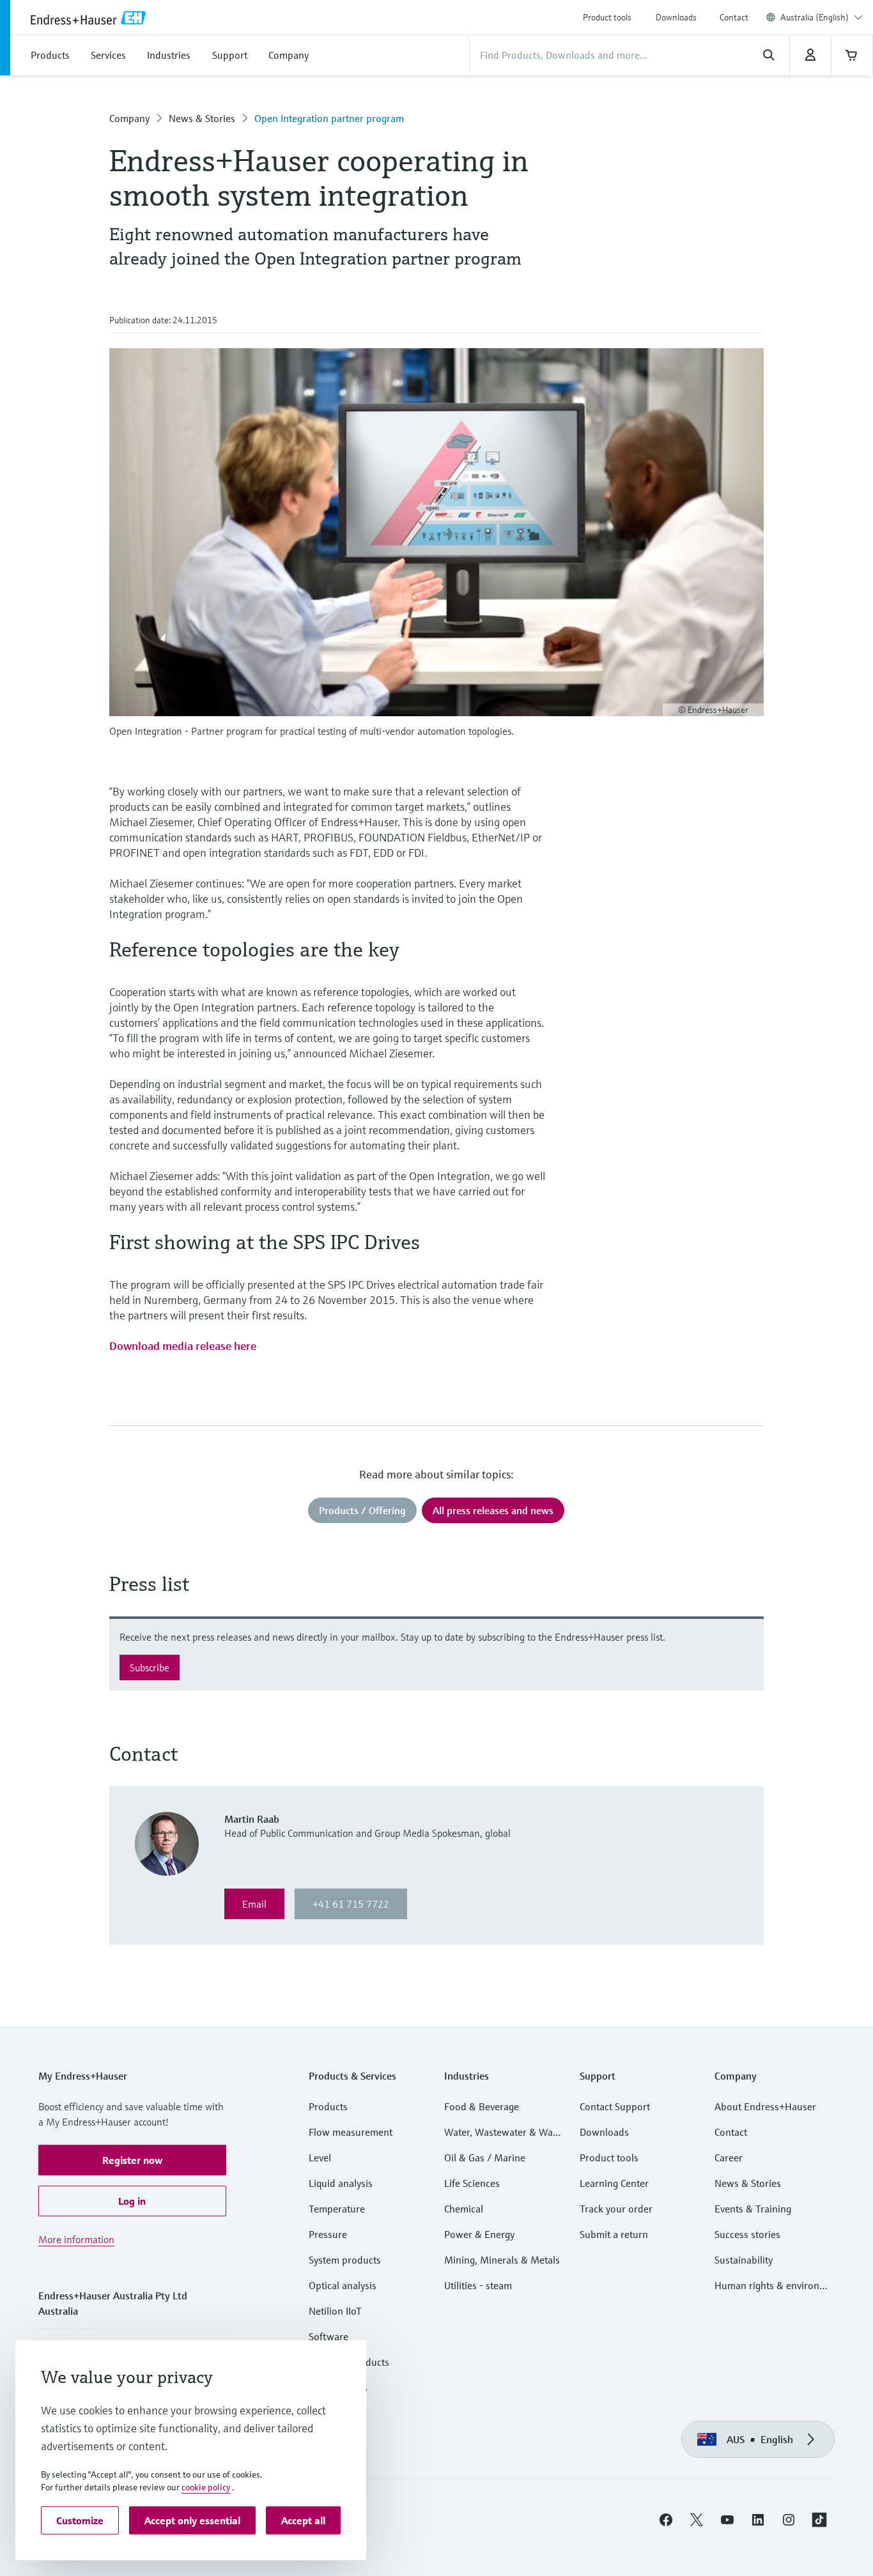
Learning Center (614, 2183)
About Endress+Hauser (765, 2106)
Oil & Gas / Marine (485, 2158)
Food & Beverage (482, 2106)
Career (729, 2158)
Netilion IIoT (335, 2311)
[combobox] (822, 17)
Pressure (328, 2234)
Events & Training (753, 2209)
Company (129, 118)
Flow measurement (351, 2132)
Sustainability (744, 2260)
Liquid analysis (341, 2183)
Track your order (616, 2209)
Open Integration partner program (329, 118)
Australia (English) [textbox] (815, 17)
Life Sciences (472, 2183)
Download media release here (183, 1346)
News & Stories (202, 118)
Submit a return (614, 2234)
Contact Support (615, 2106)
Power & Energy (479, 2234)
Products (328, 2106)
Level (320, 2158)
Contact (734, 17)
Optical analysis (343, 2285)
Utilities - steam (478, 2285)
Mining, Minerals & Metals (502, 2260)
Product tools (607, 17)
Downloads (676, 17)
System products (345, 2260)
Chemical (464, 2209)
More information (76, 2239)
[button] (132, 2160)
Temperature (337, 2209)
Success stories (747, 2234)
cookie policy (206, 2487)
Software (328, 2336)
